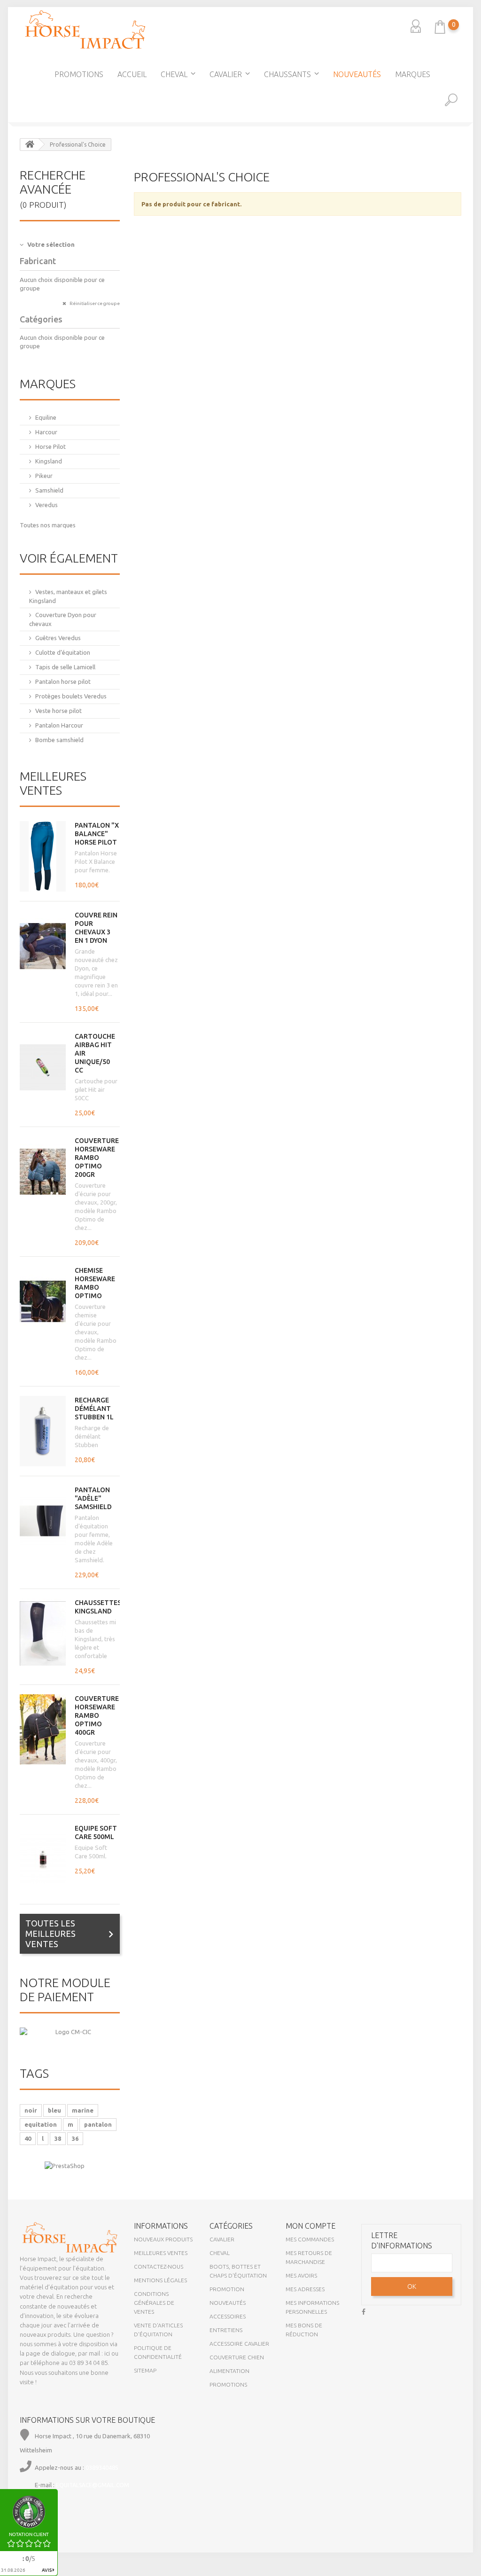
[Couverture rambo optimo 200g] (43, 1172)
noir (31, 2110)
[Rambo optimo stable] (43, 1730)
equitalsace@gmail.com (93, 2485)
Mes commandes (310, 2239)
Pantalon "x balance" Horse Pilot (97, 834)
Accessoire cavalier (239, 2344)
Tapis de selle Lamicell (65, 667)
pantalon (98, 2124)
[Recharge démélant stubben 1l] (43, 1431)
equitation (41, 2124)
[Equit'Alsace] (85, 30)
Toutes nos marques (48, 525)
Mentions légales (160, 2280)
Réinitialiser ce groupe (94, 303)
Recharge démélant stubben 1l (94, 1409)
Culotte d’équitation (63, 652)
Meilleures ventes (53, 783)
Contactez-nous (159, 2267)
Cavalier (226, 74)
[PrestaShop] (65, 2165)
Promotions (79, 74)
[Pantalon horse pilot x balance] (43, 856)
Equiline (46, 417)
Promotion (227, 2289)
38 (58, 2138)
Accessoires (228, 2316)
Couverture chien (237, 2357)
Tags (34, 2073)
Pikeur (44, 476)
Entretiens (226, 2330)
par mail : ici (94, 2353)
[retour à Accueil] (30, 145)
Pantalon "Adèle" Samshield (93, 1498)
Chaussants (287, 74)
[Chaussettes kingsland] (43, 1634)
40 (28, 2138)
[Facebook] (364, 2311)
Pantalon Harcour (59, 725)
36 (75, 2138)
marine (83, 2110)
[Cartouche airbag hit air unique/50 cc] (43, 1067)
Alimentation (229, 2371)
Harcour (46, 432)
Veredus (47, 505)
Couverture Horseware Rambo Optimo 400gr (97, 1715)
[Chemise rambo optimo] (43, 1301)
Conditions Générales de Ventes (154, 2303)
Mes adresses (305, 2289)
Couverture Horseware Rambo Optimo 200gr (97, 1158)
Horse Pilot (50, 446)
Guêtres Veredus (58, 638)
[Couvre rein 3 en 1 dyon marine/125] (43, 946)
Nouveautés (357, 74)
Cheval (174, 74)
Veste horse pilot (58, 711)
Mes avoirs (301, 2275)
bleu (54, 2110)
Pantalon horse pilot (63, 681)
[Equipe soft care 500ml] (43, 1859)
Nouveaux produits (163, 2239)
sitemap (145, 2370)
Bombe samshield (59, 740)
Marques (413, 74)
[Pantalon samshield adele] (43, 1521)
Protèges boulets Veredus (71, 696)
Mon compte (310, 2226)
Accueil (132, 74)
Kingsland (49, 461)
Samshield (49, 490)
